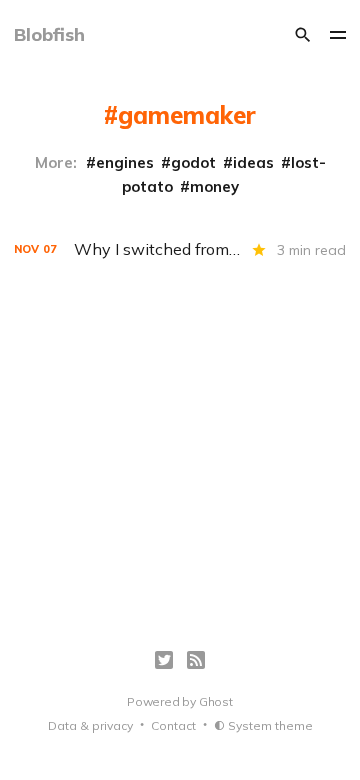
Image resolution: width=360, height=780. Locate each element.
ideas (253, 162)
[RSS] (196, 660)
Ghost (216, 701)
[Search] (303, 35)
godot (193, 162)
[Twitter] (164, 660)
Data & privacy (90, 725)
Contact (173, 725)
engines (125, 162)
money (214, 186)
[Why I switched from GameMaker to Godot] (179, 249)
